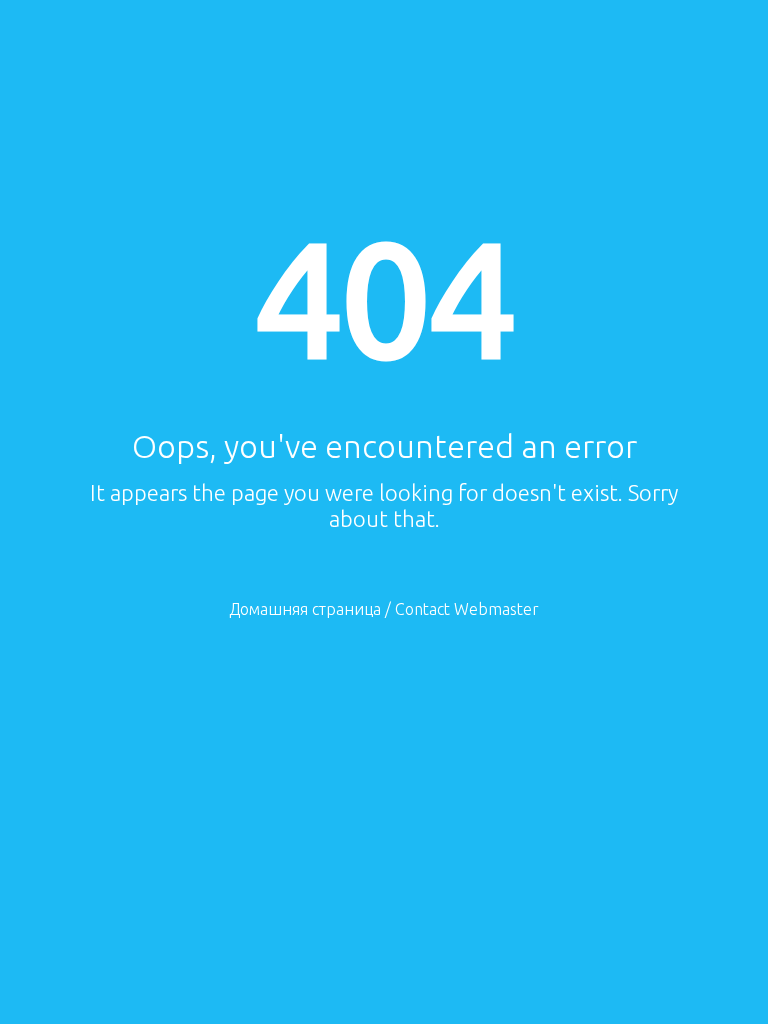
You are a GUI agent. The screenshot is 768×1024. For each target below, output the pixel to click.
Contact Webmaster (467, 609)
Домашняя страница (305, 609)
